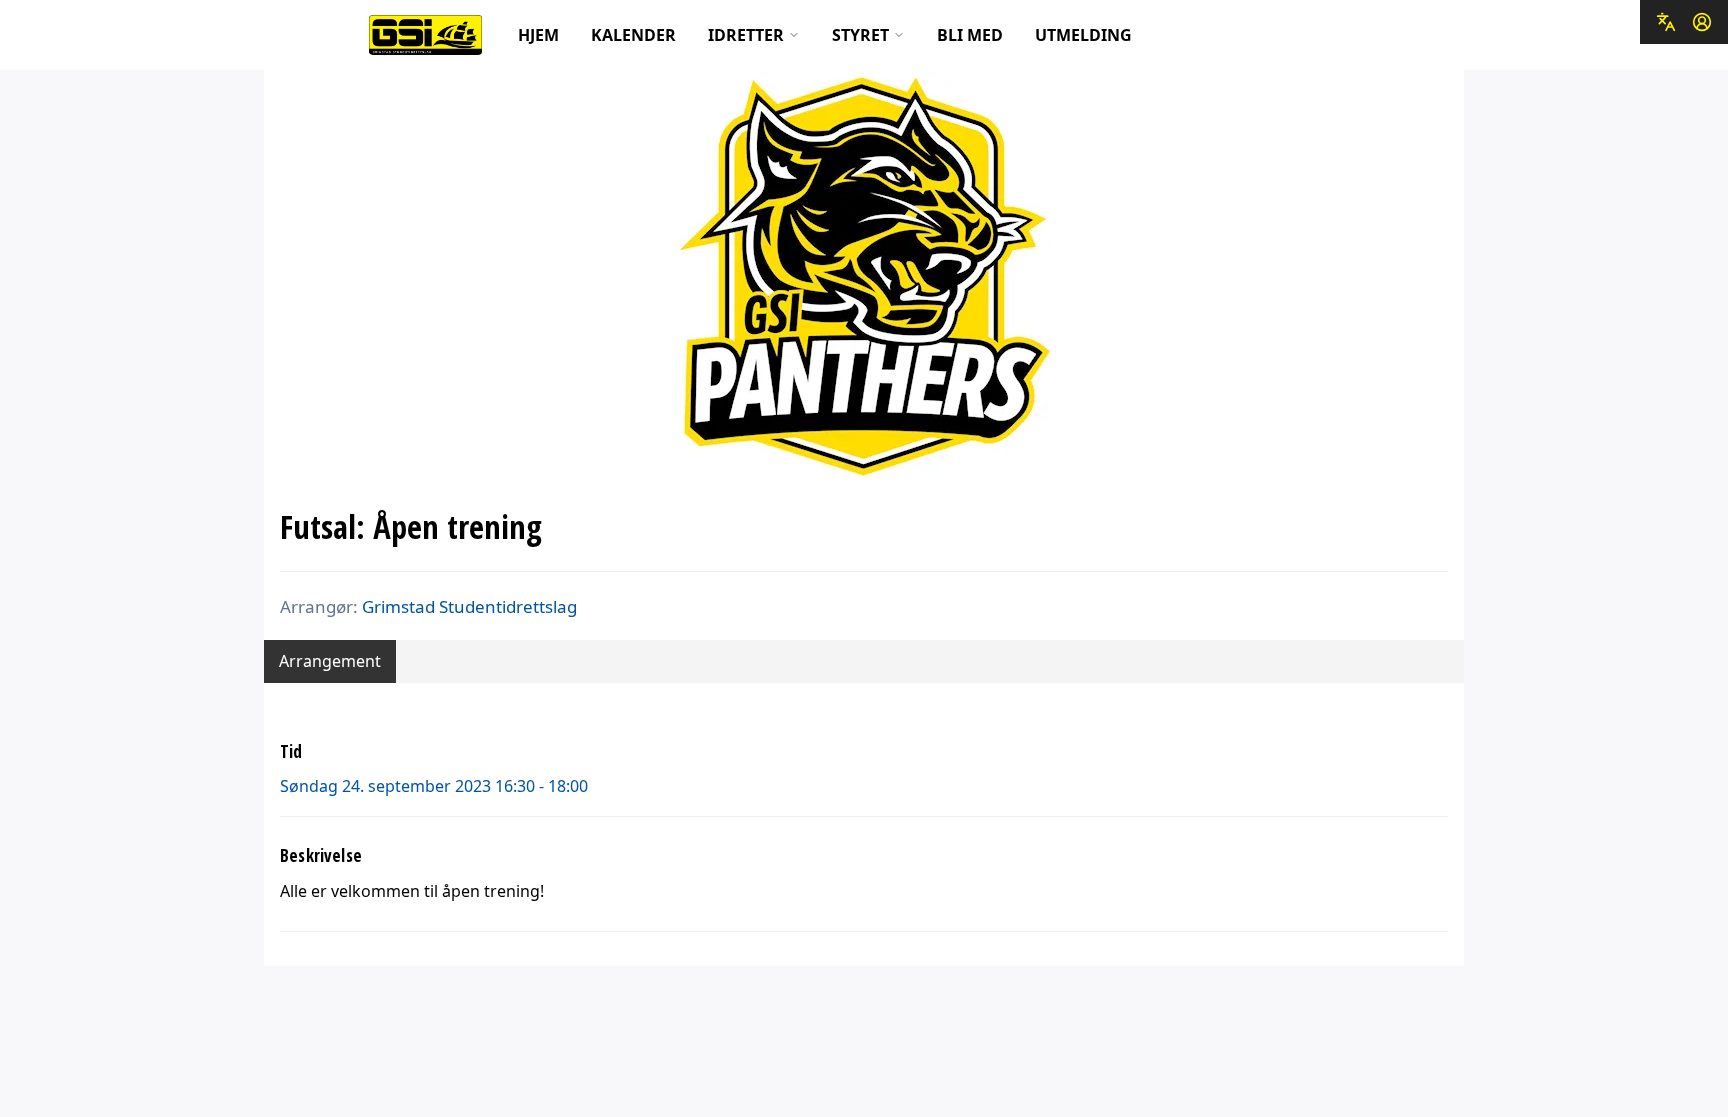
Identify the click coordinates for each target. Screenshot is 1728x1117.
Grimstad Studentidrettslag (469, 606)
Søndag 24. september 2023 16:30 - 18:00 (434, 786)
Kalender (633, 35)
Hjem (538, 35)
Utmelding (1083, 35)
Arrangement (330, 661)
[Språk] (1666, 22)
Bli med (970, 35)
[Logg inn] (1702, 22)
